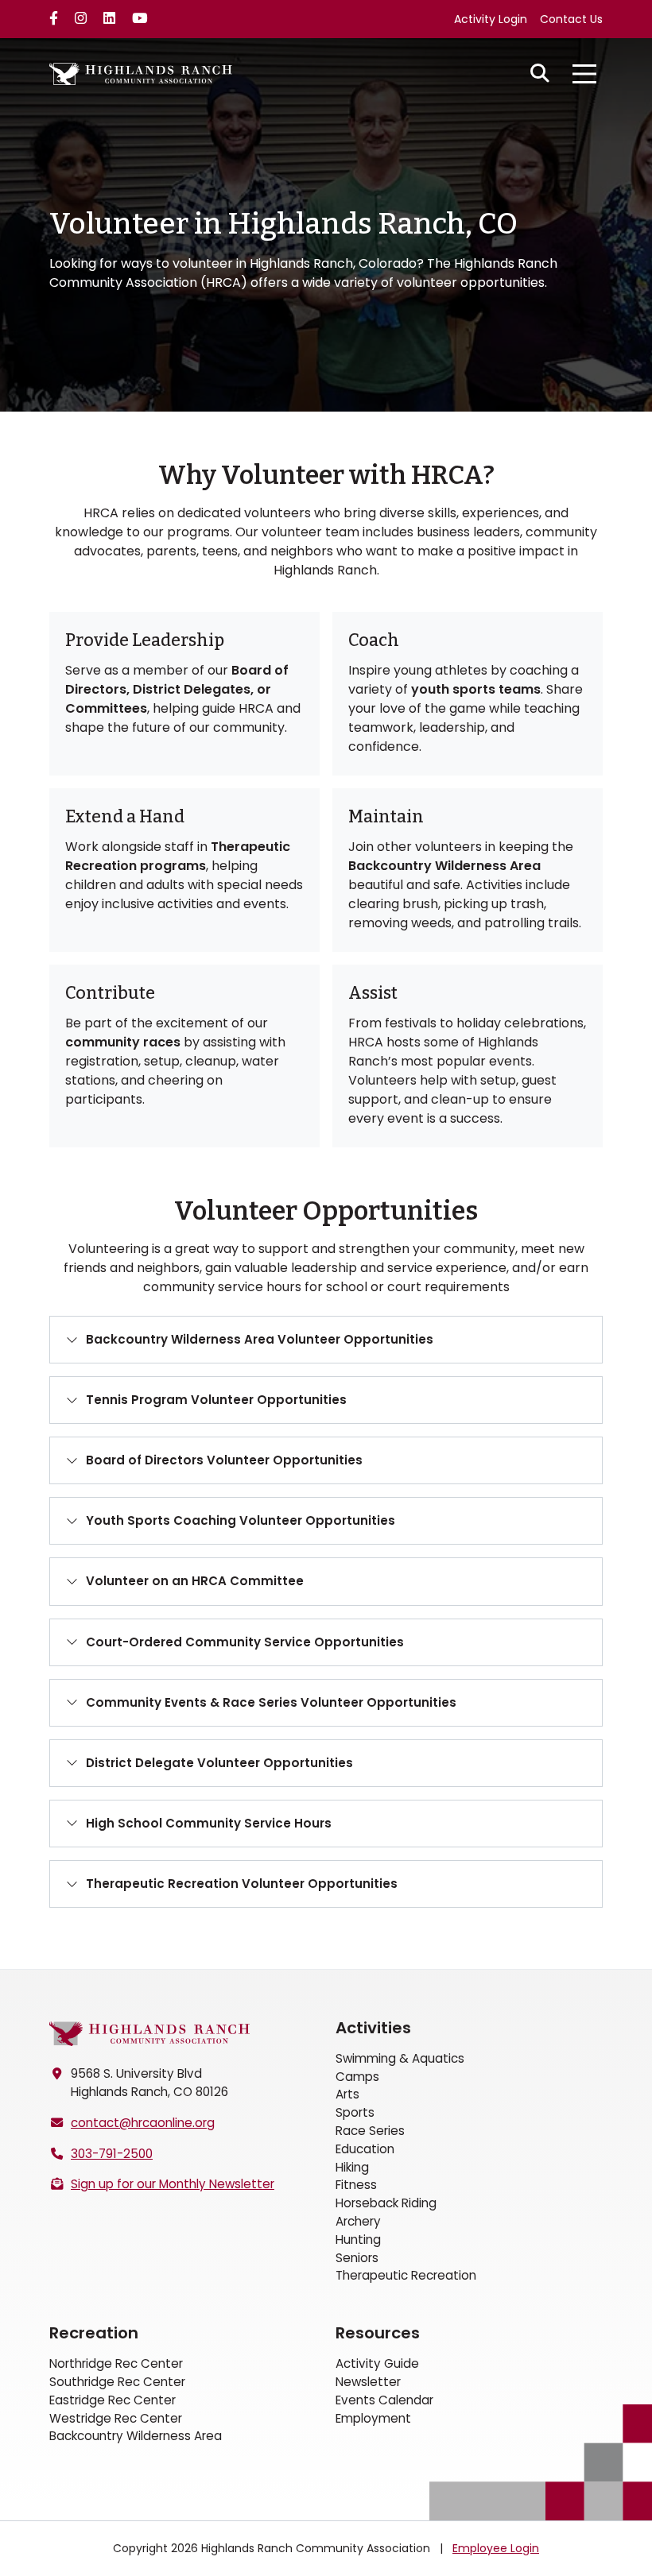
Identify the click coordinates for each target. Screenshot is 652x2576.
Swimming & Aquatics (400, 2058)
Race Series (370, 2131)
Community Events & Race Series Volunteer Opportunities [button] (271, 1702)
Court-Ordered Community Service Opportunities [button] (245, 1642)
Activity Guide (377, 2363)
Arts (347, 2094)
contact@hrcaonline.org (143, 2123)
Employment (373, 2418)
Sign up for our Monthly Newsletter (173, 2184)
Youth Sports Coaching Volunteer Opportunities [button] (241, 1520)
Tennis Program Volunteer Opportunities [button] (216, 1400)
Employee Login (496, 2548)
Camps (357, 2077)
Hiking (352, 2167)
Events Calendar (384, 2400)
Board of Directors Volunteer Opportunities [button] (224, 1460)
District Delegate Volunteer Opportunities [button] (219, 1763)
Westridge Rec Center (116, 2418)
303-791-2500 (112, 2154)
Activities (373, 2028)
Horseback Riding (386, 2203)
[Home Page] (149, 2034)
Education (365, 2149)
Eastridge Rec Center (113, 2400)
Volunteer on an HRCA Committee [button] (195, 1581)
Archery (358, 2221)
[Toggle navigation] (584, 74)
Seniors (357, 2258)
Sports (355, 2112)
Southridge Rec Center (117, 2382)
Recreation (94, 2333)
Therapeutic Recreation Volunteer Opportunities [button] (242, 1884)
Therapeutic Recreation (406, 2275)
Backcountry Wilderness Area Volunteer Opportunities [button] (260, 1339)
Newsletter (368, 2382)
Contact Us (571, 19)
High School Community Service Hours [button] (209, 1823)
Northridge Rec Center (116, 2363)
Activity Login (491, 19)
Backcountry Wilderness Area (136, 2436)
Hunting (358, 2239)
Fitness (356, 2185)
